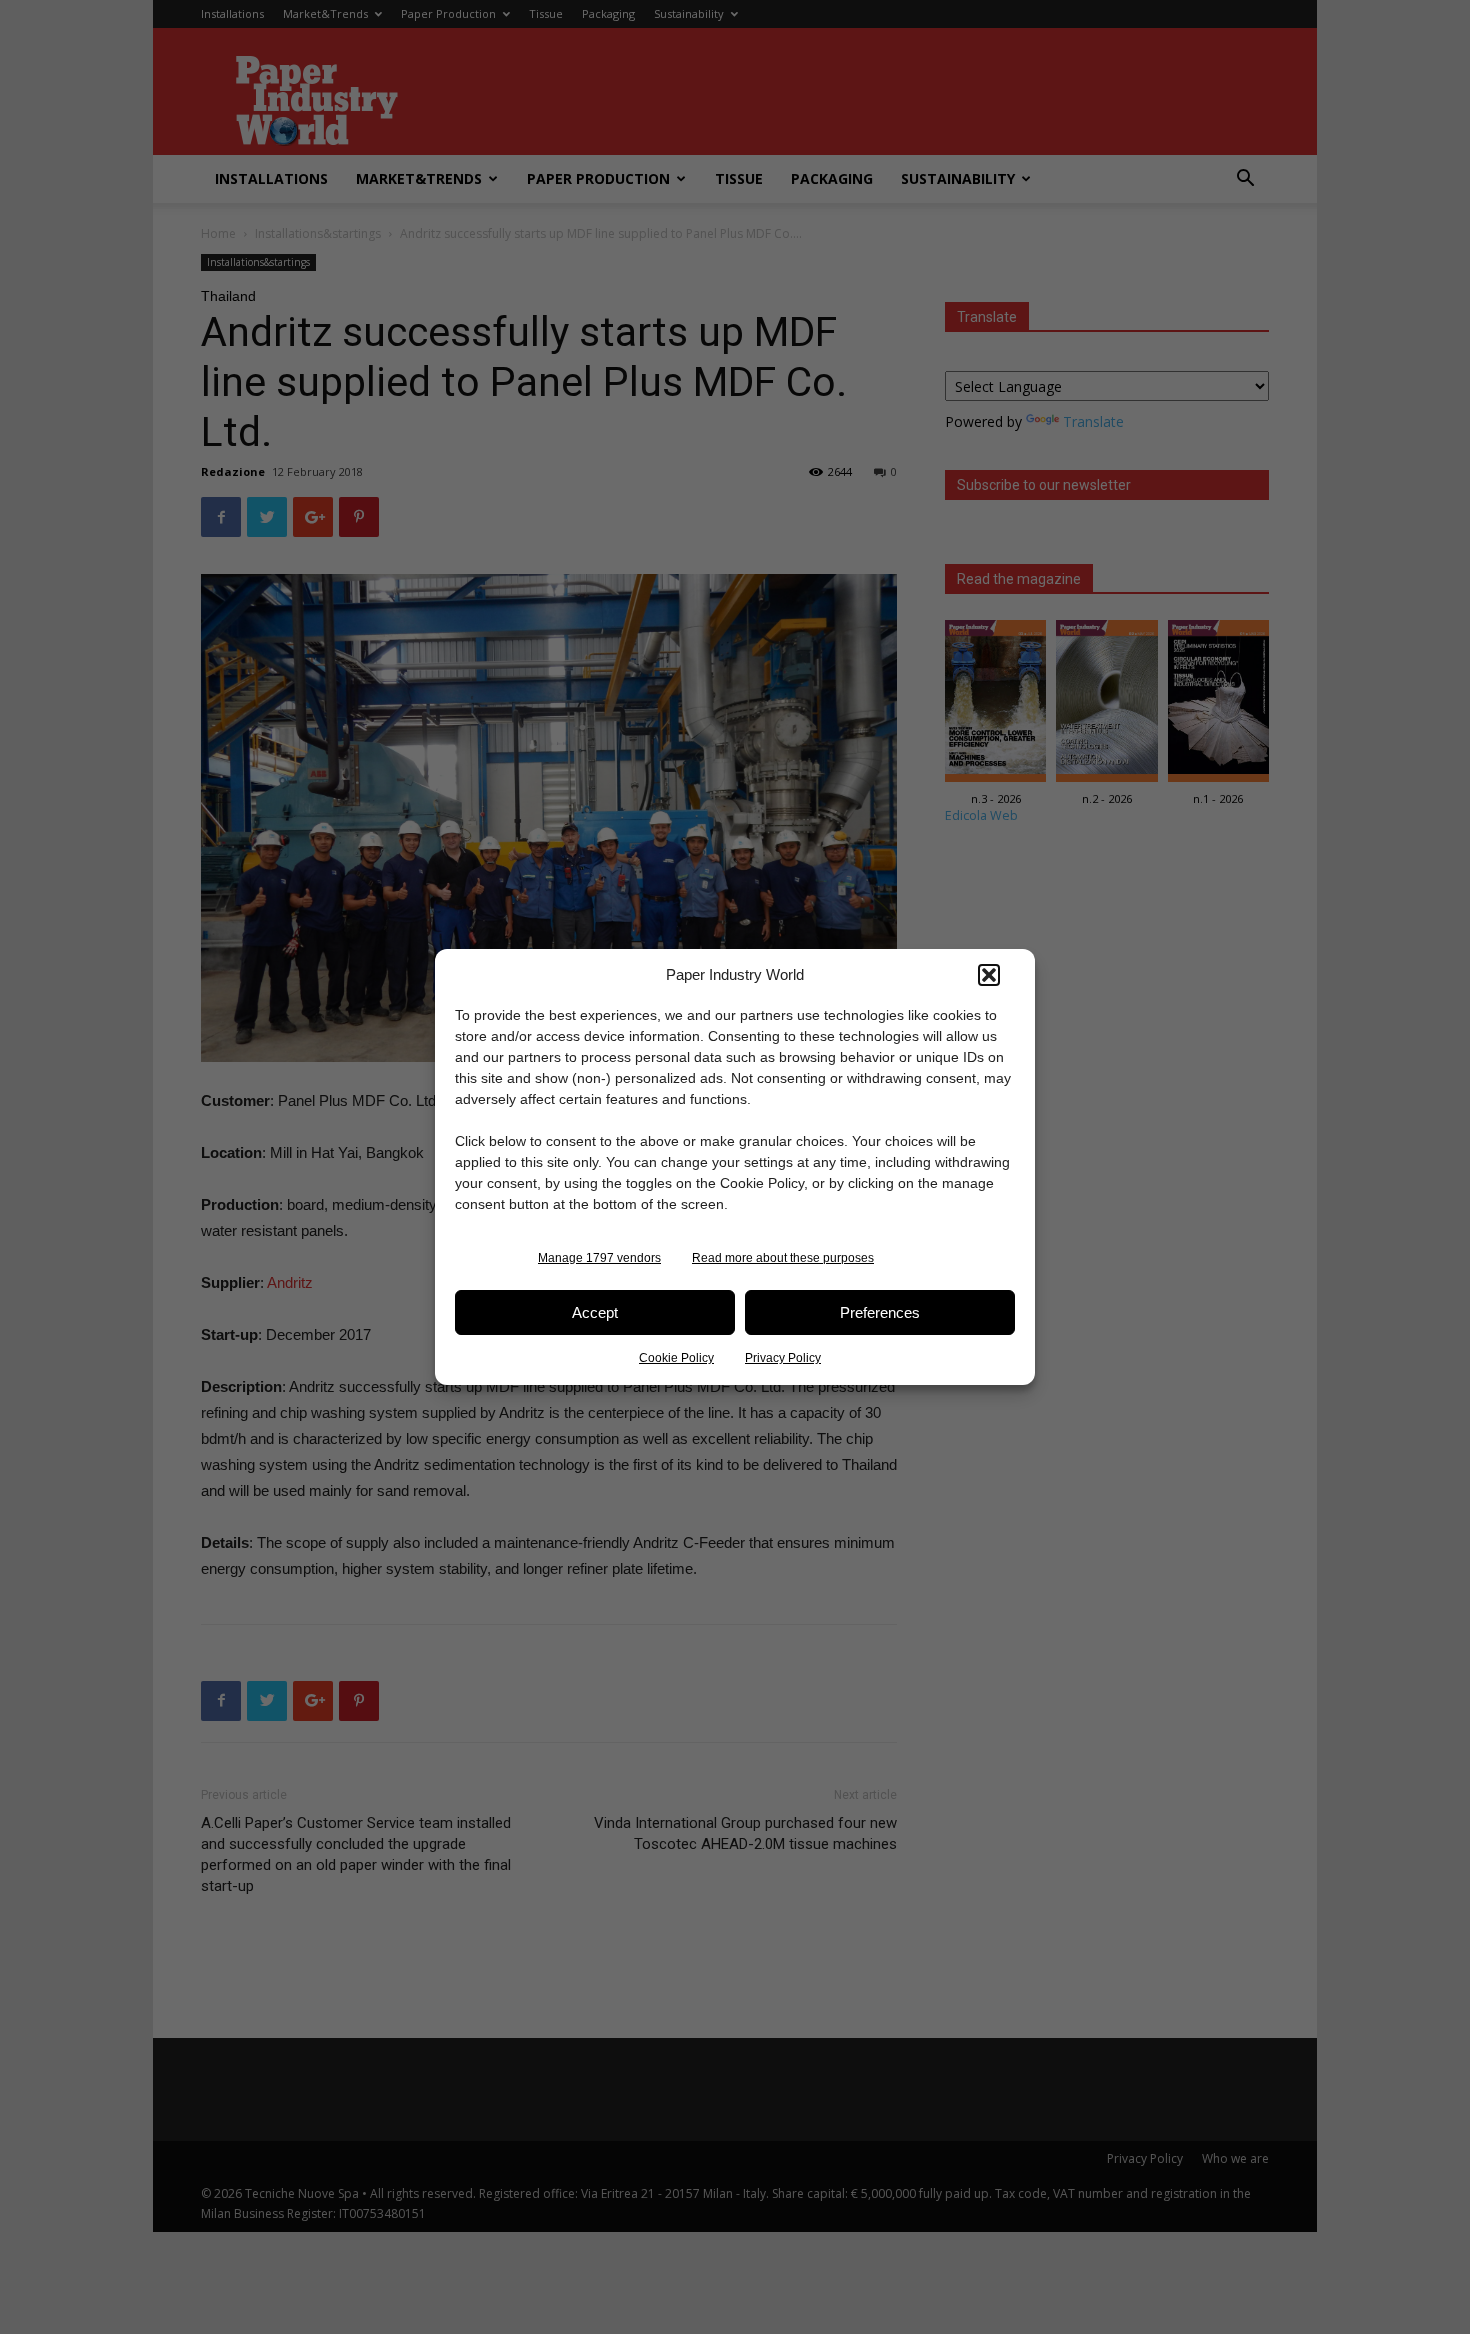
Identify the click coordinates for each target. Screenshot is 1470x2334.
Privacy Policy (783, 1358)
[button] (989, 975)
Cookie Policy (676, 1358)
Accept (595, 1312)
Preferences (880, 1312)
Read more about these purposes (783, 1258)
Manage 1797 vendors (599, 1258)
